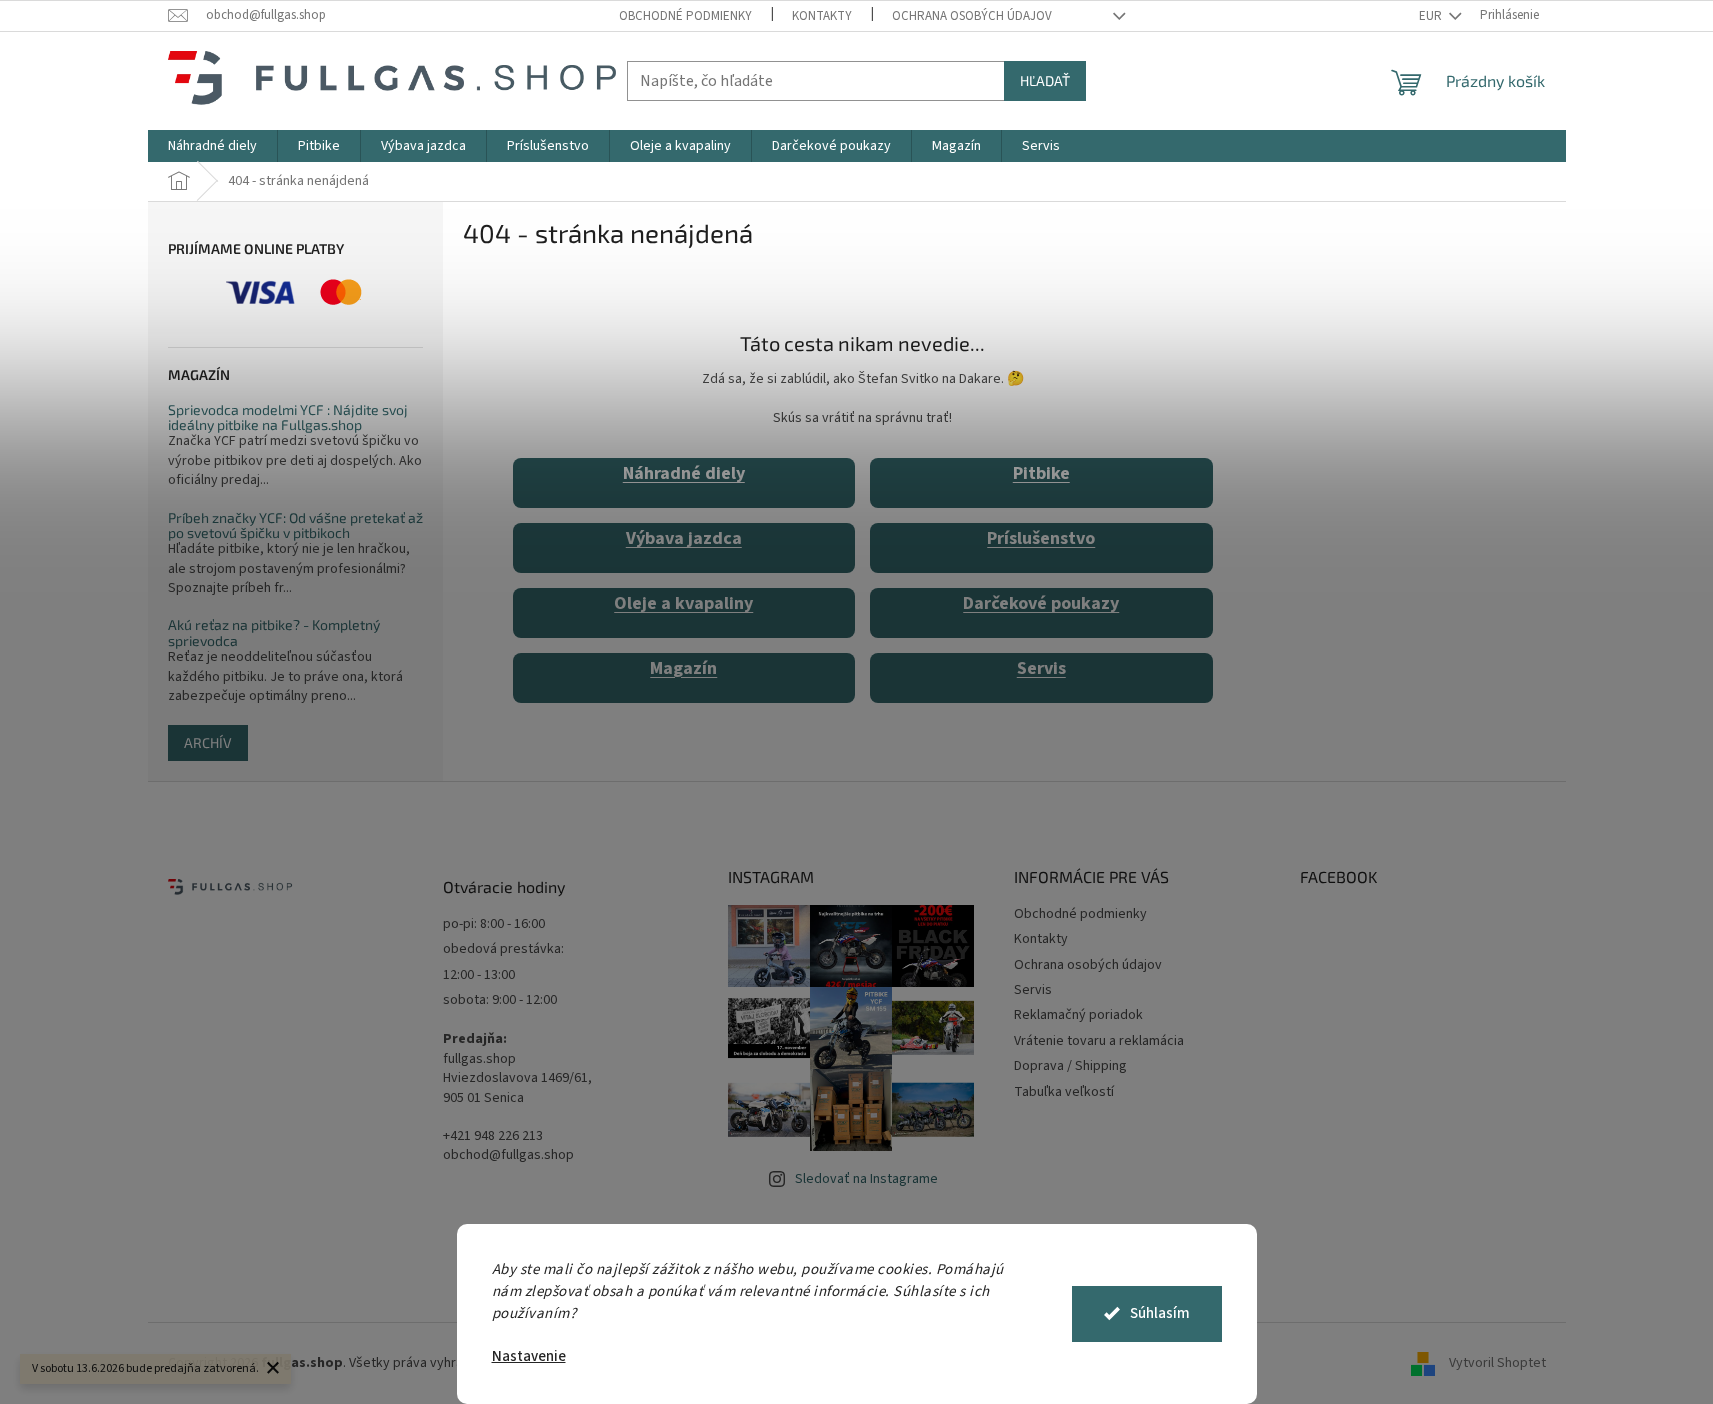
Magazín (683, 668)
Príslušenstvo (1041, 538)
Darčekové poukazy (1041, 603)
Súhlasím (1160, 1313)
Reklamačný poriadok (1078, 1015)
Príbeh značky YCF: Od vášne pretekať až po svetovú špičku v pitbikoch (295, 525)
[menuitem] (212, 146)
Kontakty (822, 16)
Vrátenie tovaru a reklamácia (1099, 1041)
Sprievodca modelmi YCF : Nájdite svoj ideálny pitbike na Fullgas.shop (288, 417)
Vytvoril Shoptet (1497, 1363)
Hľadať (1045, 80)
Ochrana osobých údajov (972, 16)
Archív (208, 742)
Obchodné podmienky (685, 16)
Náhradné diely (684, 473)
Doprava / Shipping (1070, 1066)
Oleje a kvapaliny (683, 603)
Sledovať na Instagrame (866, 1179)
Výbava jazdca (684, 538)
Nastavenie (529, 1356)
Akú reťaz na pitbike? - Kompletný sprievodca (274, 632)
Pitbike (1041, 473)
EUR (1432, 16)
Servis (1041, 668)
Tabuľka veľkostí (1064, 1092)
